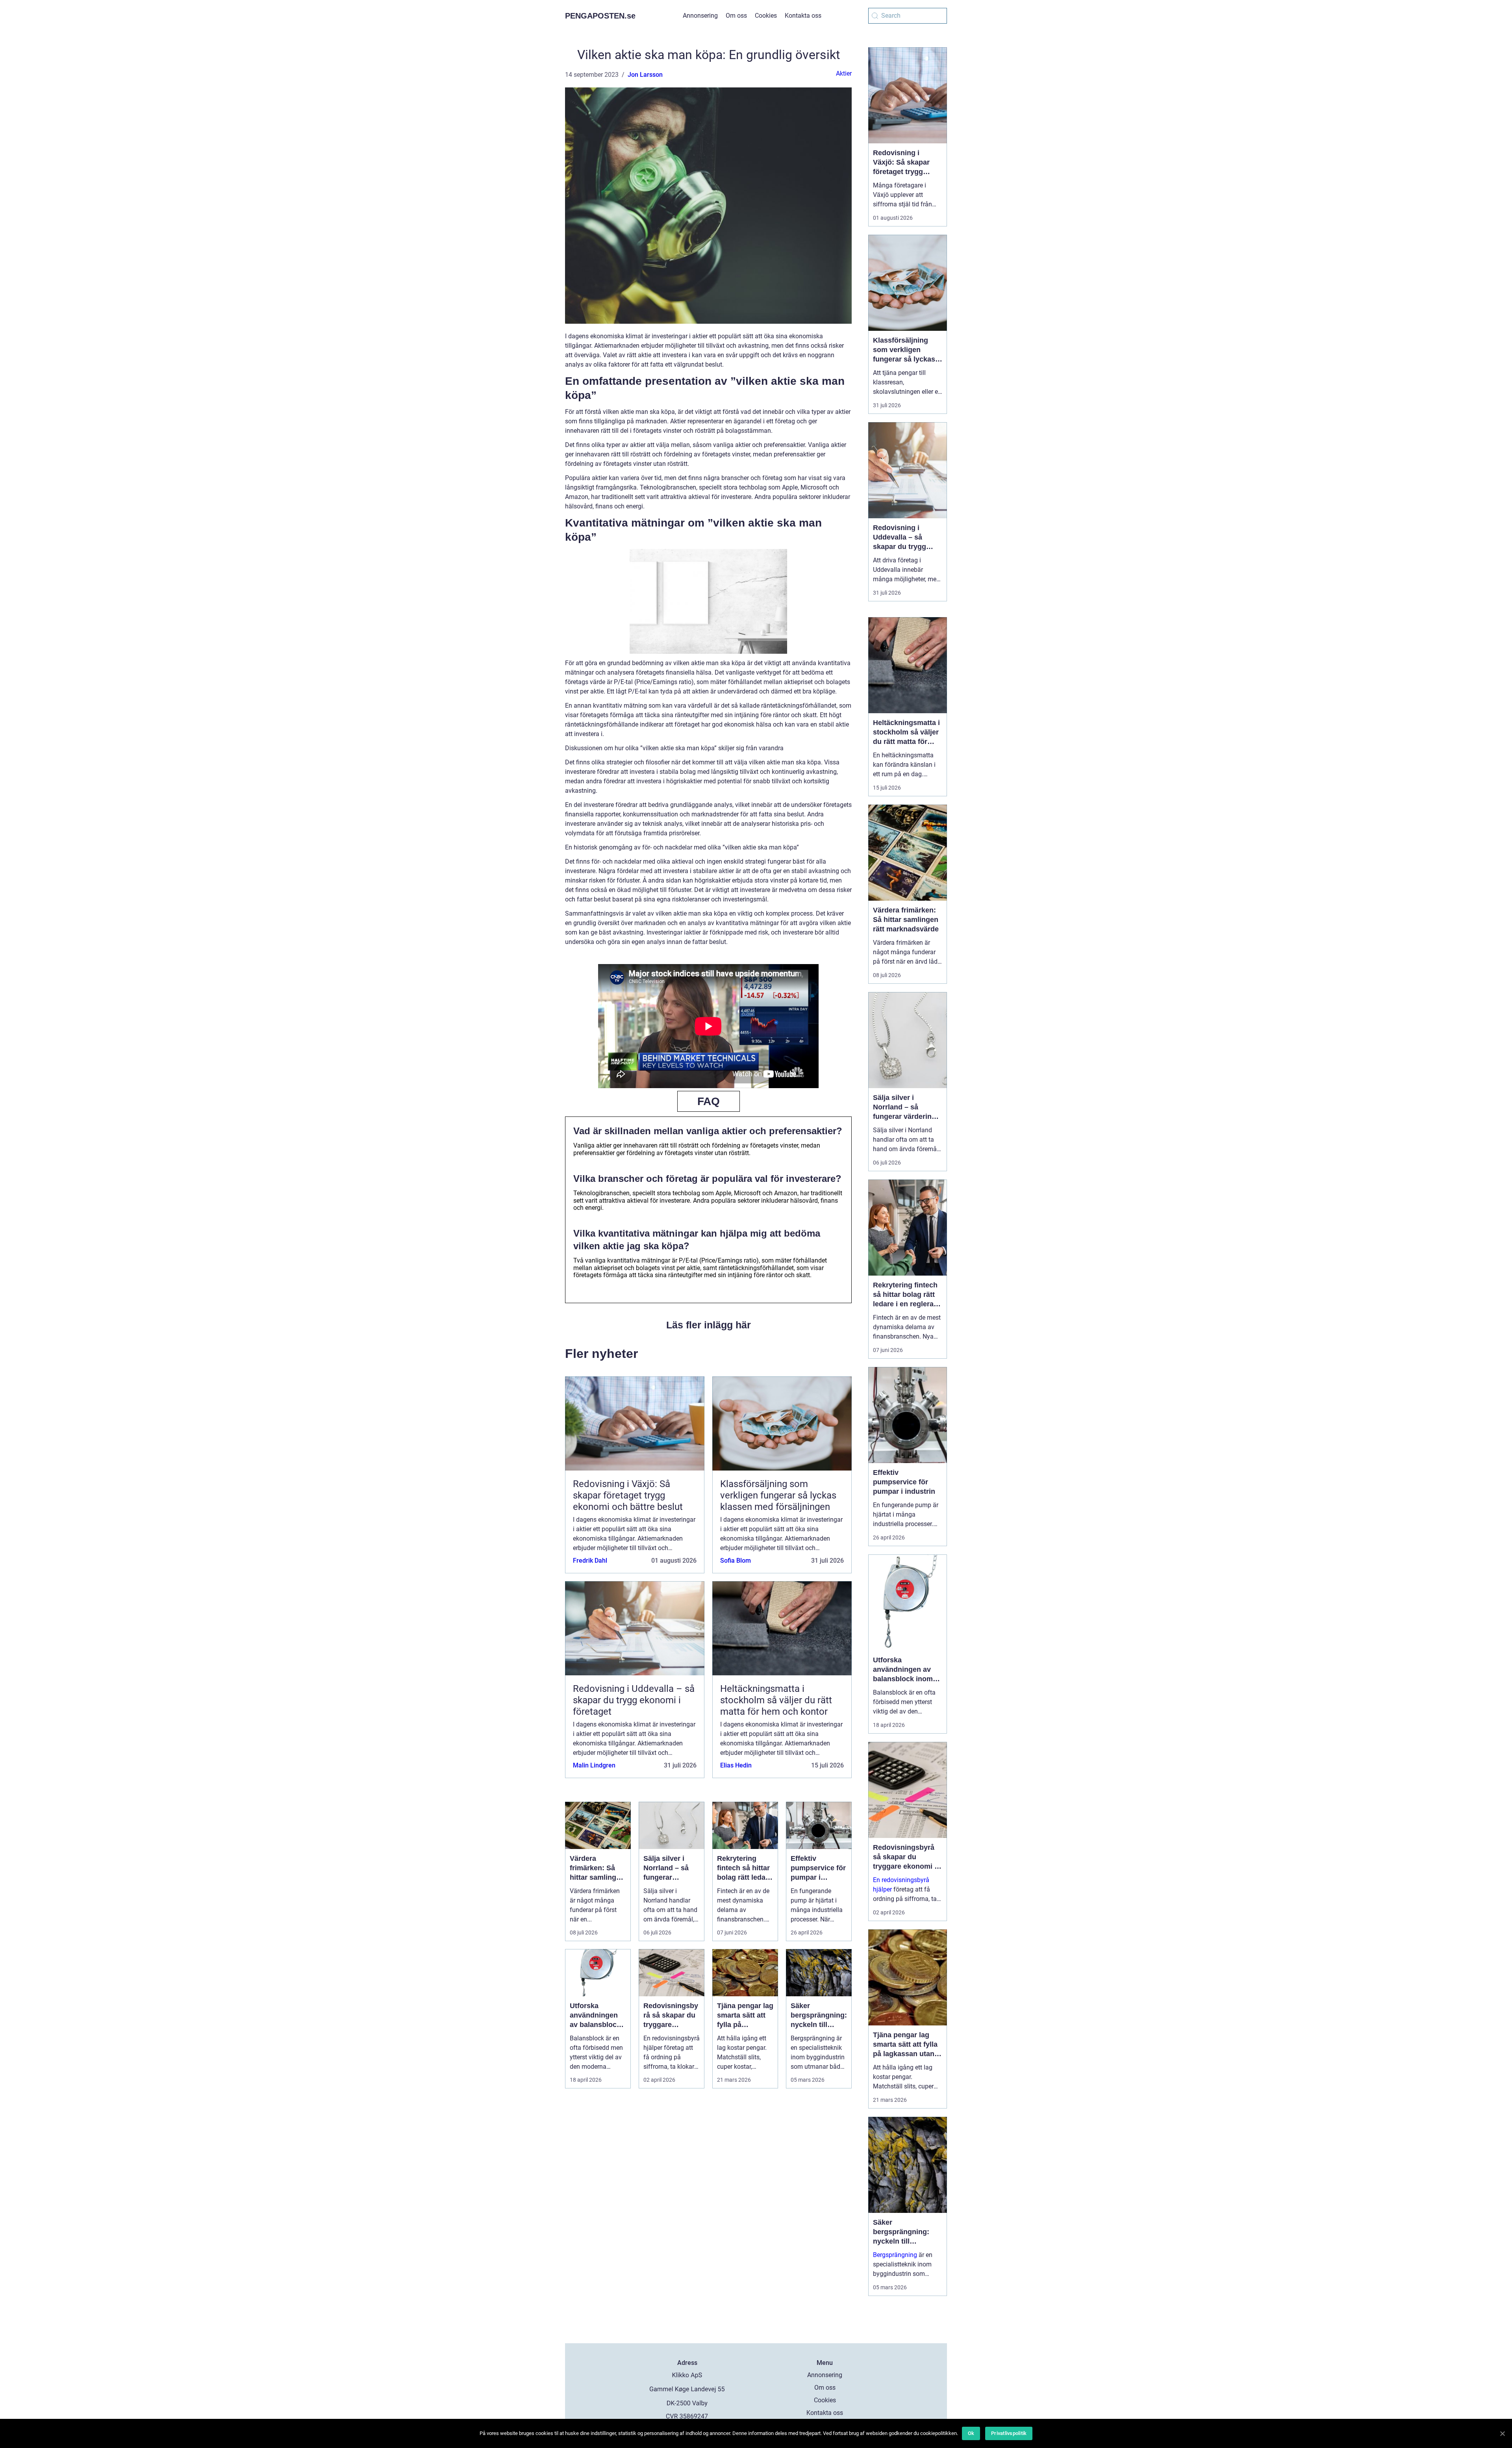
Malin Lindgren (594, 1765)
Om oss (736, 16)
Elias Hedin (736, 1765)
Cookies (766, 16)
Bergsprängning (895, 2255)
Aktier (844, 73)
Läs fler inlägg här (709, 1325)
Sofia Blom (736, 1561)
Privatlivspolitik (1009, 2433)
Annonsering (700, 16)
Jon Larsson (645, 75)
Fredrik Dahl (590, 1561)
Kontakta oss (803, 16)
